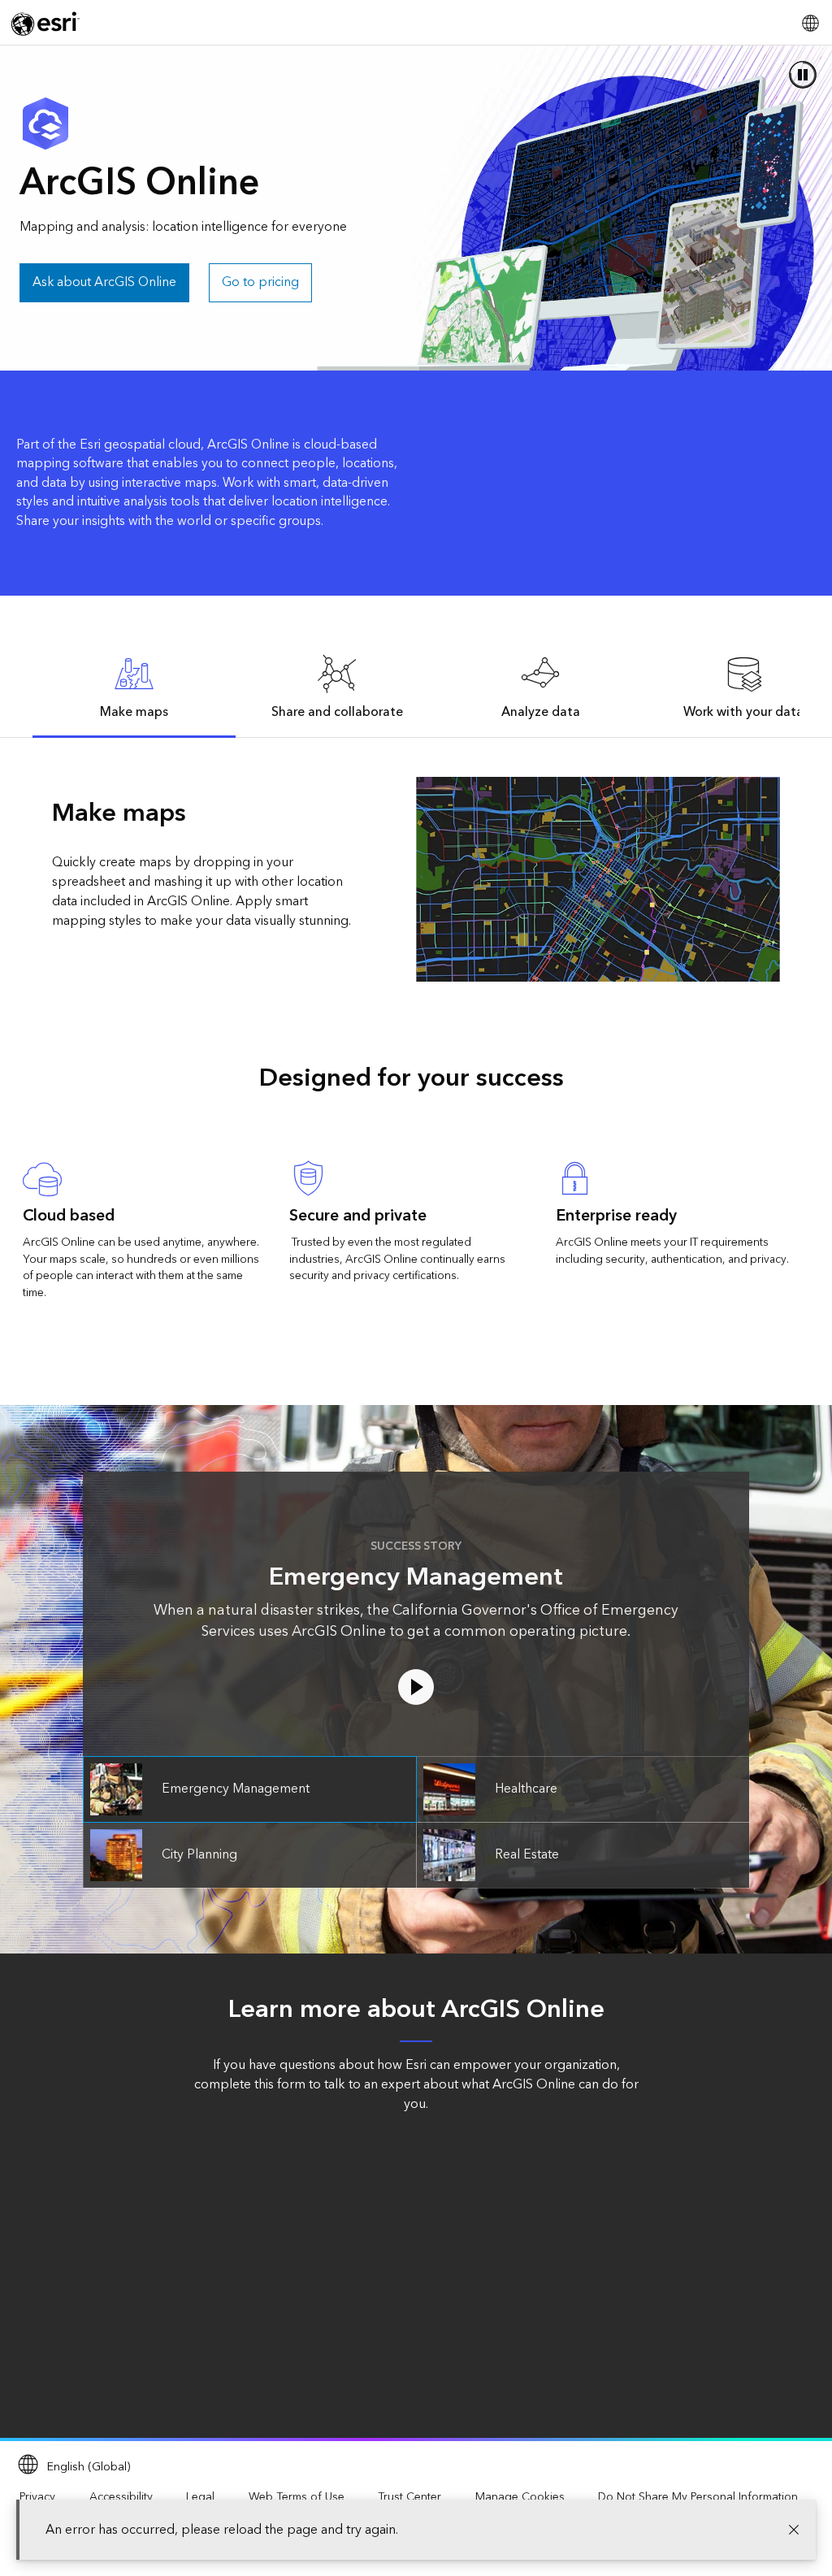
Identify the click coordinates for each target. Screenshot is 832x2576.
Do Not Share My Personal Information (698, 2497)
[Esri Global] (45, 24)
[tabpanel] (416, 879)
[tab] (134, 686)
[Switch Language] (810, 23)
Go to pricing (260, 282)
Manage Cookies (520, 2497)
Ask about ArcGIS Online (104, 282)
